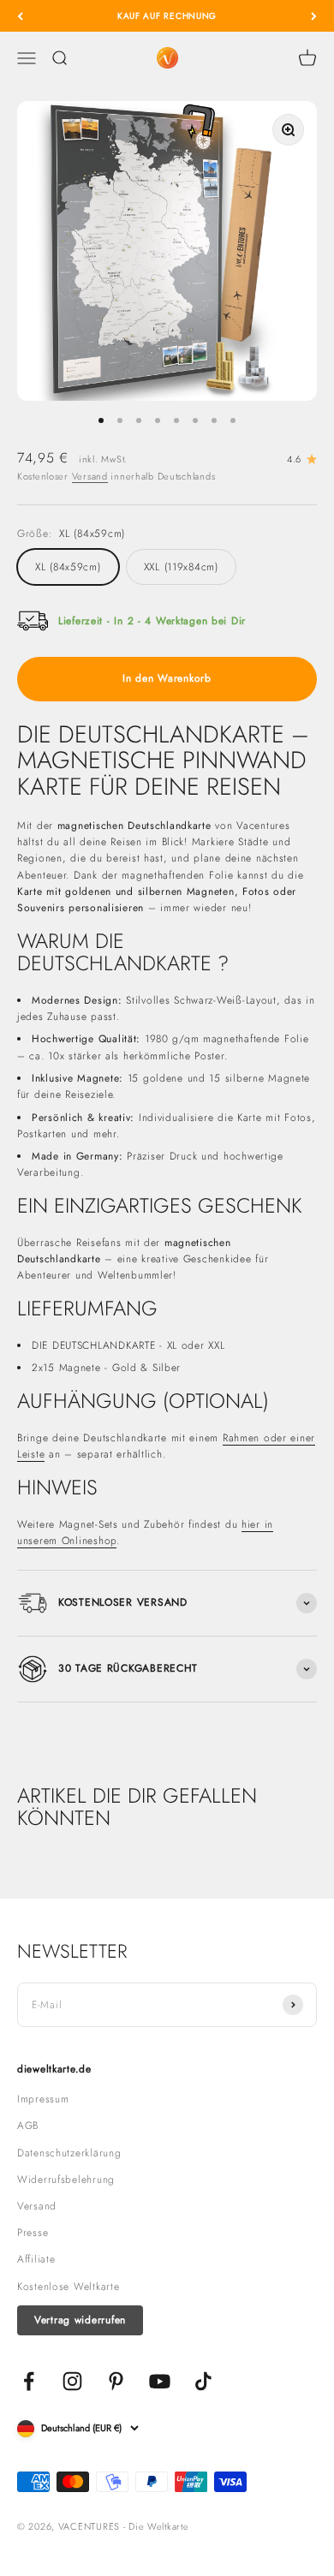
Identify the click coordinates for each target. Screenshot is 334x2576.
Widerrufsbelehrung (66, 2179)
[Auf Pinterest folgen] (116, 2381)
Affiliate (36, 2259)
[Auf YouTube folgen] (160, 2381)
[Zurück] (20, 16)
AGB (28, 2126)
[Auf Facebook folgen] (29, 2381)
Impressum (43, 2099)
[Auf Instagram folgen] (72, 2381)
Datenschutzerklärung (69, 2153)
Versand (90, 476)
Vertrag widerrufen (80, 2320)
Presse (33, 2233)
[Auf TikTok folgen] (203, 2381)
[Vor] (314, 16)
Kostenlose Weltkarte (68, 2287)
